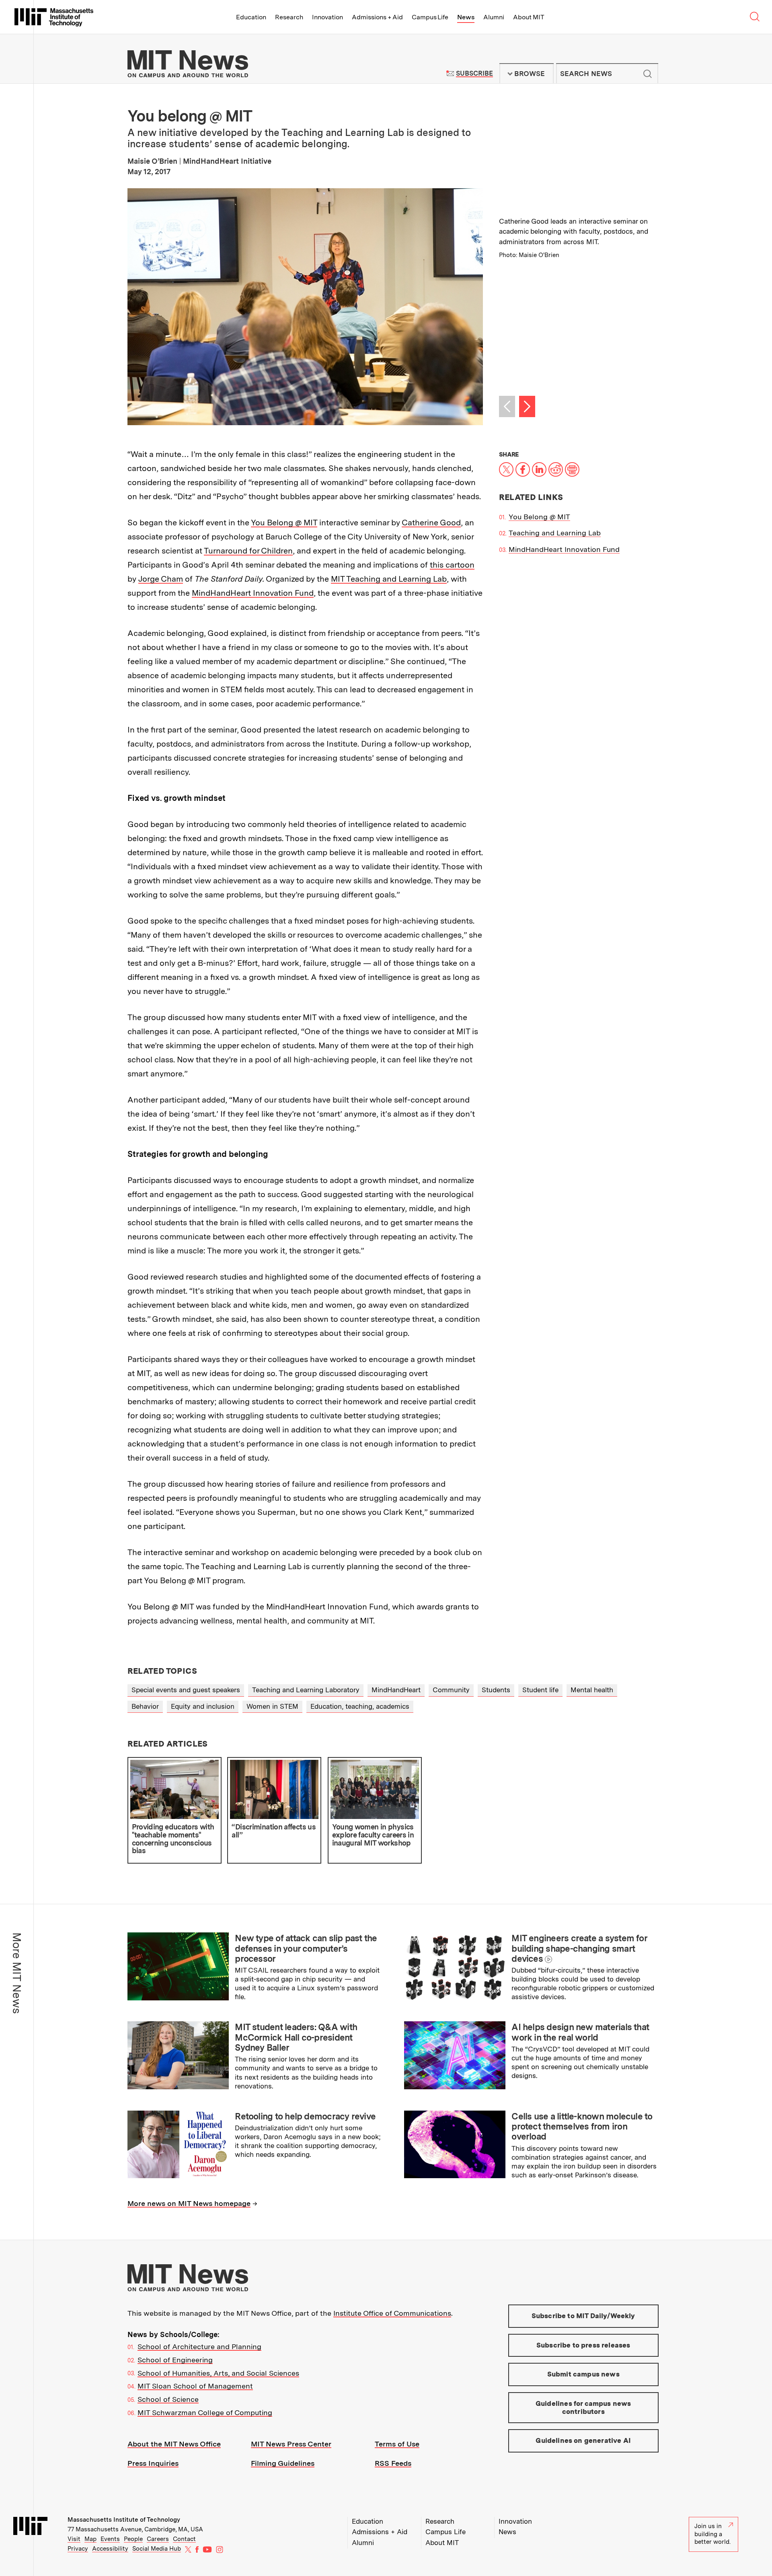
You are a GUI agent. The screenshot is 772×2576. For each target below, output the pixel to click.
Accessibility (110, 2549)
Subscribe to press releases (583, 2345)
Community (451, 1690)
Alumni (494, 17)
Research (289, 17)
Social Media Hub (157, 2549)
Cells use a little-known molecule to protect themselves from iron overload (582, 2126)
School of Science (168, 2399)
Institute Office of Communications (392, 2313)
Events (110, 2539)
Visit (74, 2539)
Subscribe (474, 73)
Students (496, 1690)
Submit (648, 74)
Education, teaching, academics (360, 1706)
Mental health (592, 1690)
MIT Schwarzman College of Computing (205, 2412)
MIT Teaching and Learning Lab (389, 579)
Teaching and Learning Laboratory (306, 1690)
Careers (158, 2539)
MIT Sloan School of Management (195, 2386)
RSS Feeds (393, 2463)
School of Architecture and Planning (199, 2347)
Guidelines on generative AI (583, 2440)
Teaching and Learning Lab (555, 533)
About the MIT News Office (174, 2444)
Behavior (145, 1706)
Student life (540, 1690)
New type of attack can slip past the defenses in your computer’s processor (306, 1948)
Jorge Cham (161, 579)
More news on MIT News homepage (189, 2203)
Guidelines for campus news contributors (583, 2407)
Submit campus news (583, 2374)
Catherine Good (431, 523)
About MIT (529, 17)
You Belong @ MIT (284, 523)
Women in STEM (272, 1706)
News (466, 17)
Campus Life (430, 17)
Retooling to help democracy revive (305, 2116)
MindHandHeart (396, 1690)
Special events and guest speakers (186, 1690)
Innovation (327, 17)
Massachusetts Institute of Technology (124, 2520)
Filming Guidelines (283, 2463)
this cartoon (452, 565)
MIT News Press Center (291, 2444)
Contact (184, 2539)
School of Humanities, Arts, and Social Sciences (218, 2373)
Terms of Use (397, 2444)
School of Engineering (175, 2360)
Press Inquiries (153, 2463)
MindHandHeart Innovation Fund (253, 593)
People (133, 2539)
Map (90, 2539)
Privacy (78, 2549)
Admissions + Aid (377, 17)
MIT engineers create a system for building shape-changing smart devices (579, 1948)
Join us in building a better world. (712, 2534)
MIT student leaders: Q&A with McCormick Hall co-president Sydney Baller (296, 2037)
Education (251, 17)
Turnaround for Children (248, 551)
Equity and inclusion (203, 1706)
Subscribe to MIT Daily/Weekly (583, 2316)
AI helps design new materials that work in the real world (580, 2032)
